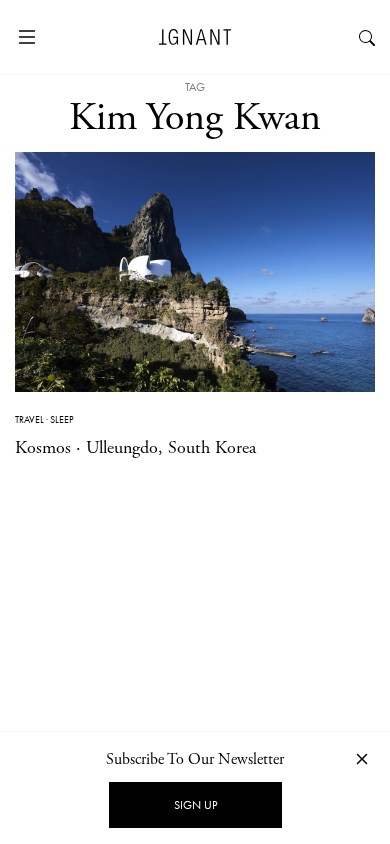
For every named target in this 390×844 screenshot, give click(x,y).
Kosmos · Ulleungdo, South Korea (135, 447)
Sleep (62, 419)
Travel (29, 419)
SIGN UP (195, 805)
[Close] (362, 758)
